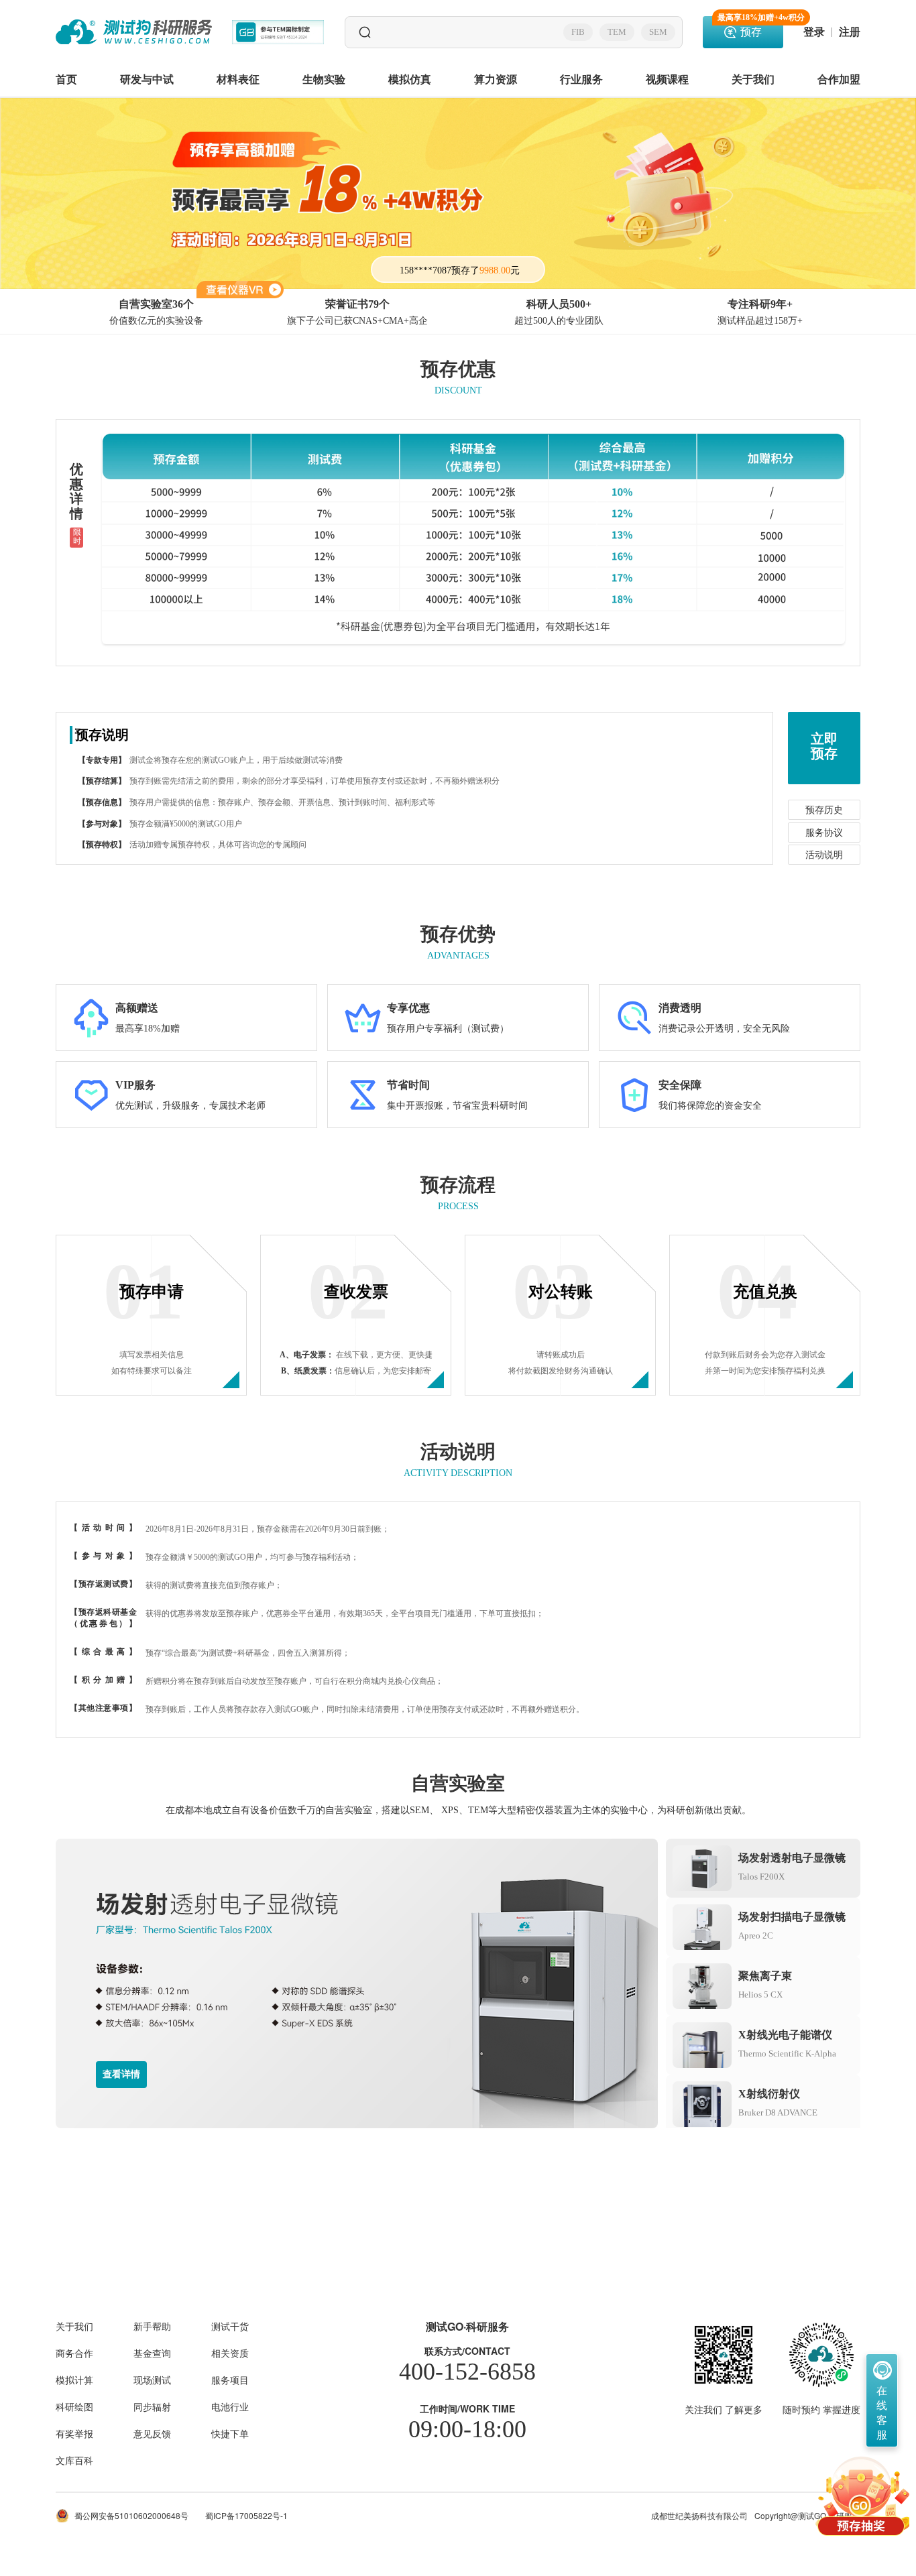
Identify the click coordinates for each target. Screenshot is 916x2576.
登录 (814, 32)
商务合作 (74, 2353)
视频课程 (667, 79)
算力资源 (496, 79)
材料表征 (238, 79)
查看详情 (121, 2074)
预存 (750, 27)
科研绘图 (74, 2406)
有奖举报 (74, 2433)
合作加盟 (839, 79)
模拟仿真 (410, 79)
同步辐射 (152, 2406)
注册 (850, 32)
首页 (66, 79)
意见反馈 (152, 2433)
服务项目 (230, 2380)
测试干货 (230, 2326)
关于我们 (753, 79)
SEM (658, 32)
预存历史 (824, 810)
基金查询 (152, 2353)
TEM (617, 32)
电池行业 (230, 2406)
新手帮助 (152, 2326)
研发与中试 (147, 79)
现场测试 (152, 2380)
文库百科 (74, 2460)
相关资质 (230, 2353)
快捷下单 (230, 2433)
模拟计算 (74, 2380)
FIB (578, 32)
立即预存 (824, 746)
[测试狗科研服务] (134, 32)
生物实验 (324, 79)
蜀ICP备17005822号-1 (246, 2516)
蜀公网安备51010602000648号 (131, 2515)
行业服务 (581, 79)
